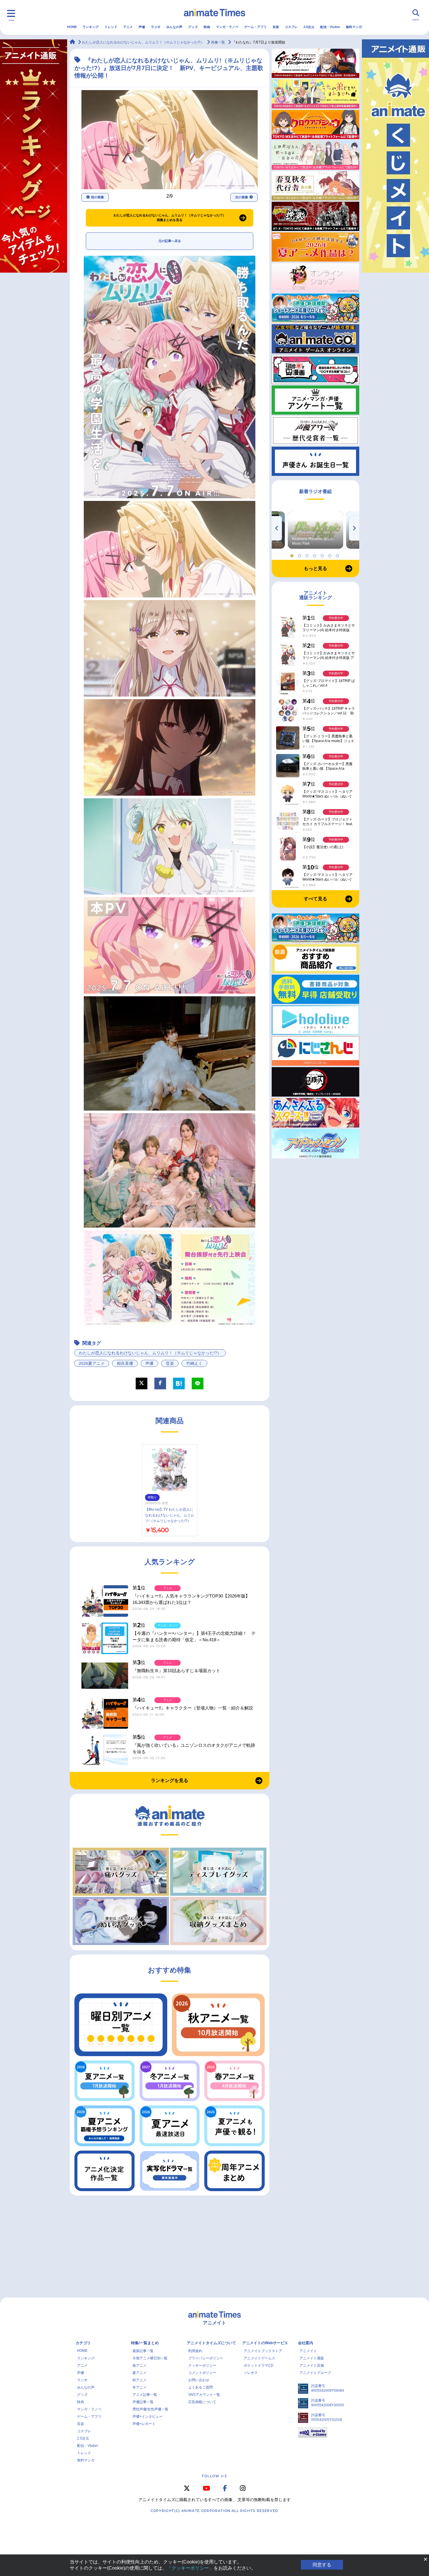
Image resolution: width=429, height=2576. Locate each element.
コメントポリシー (202, 2373)
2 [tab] (300, 554)
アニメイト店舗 (312, 2365)
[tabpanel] (315, 530)
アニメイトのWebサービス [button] (265, 2343)
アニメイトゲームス (259, 2358)
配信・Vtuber (330, 27)
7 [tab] (338, 554)
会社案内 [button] (306, 2343)
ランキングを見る (170, 1780)
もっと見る (315, 568)
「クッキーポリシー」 (190, 2568)
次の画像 (242, 197)
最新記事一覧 (143, 2351)
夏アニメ (139, 2373)
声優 (142, 27)
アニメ (128, 27)
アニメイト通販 (312, 2358)
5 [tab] (323, 554)
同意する (322, 2565)
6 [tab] (331, 554)
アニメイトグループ (315, 2373)
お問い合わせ (199, 2380)
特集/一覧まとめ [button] (145, 2343)
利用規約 (195, 2351)
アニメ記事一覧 (145, 2395)
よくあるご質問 (200, 2387)
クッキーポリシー (202, 2365)
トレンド (111, 27)
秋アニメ (139, 2380)
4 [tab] (315, 554)
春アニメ (139, 2365)
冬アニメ (139, 2387)
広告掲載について (202, 2402)
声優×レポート (144, 2424)
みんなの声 (174, 27)
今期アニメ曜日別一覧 (150, 2358)
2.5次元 (309, 27)
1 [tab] (293, 554)
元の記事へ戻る (170, 241)
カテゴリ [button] (83, 2343)
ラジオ (156, 27)
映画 (207, 27)
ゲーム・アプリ (256, 27)
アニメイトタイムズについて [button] (211, 2343)
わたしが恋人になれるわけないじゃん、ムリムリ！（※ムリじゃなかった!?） (150, 1353)
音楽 (276, 27)
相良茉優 (125, 1363)
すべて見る (315, 899)
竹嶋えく (194, 1363)
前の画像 (97, 197)
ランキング (91, 27)
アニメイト (308, 2351)
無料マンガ (354, 27)
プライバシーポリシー (206, 2358)
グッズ (193, 27)
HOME (72, 27)
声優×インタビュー (148, 2417)
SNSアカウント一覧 (204, 2395)
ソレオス (251, 2373)
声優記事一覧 (143, 2402)
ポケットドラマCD (259, 2365)
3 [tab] (308, 554)
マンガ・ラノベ (227, 27)
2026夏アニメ (92, 1363)
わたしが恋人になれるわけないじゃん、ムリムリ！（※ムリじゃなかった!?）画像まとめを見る (170, 218)
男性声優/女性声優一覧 (150, 2409)
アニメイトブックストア (263, 2351)
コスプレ (291, 27)
